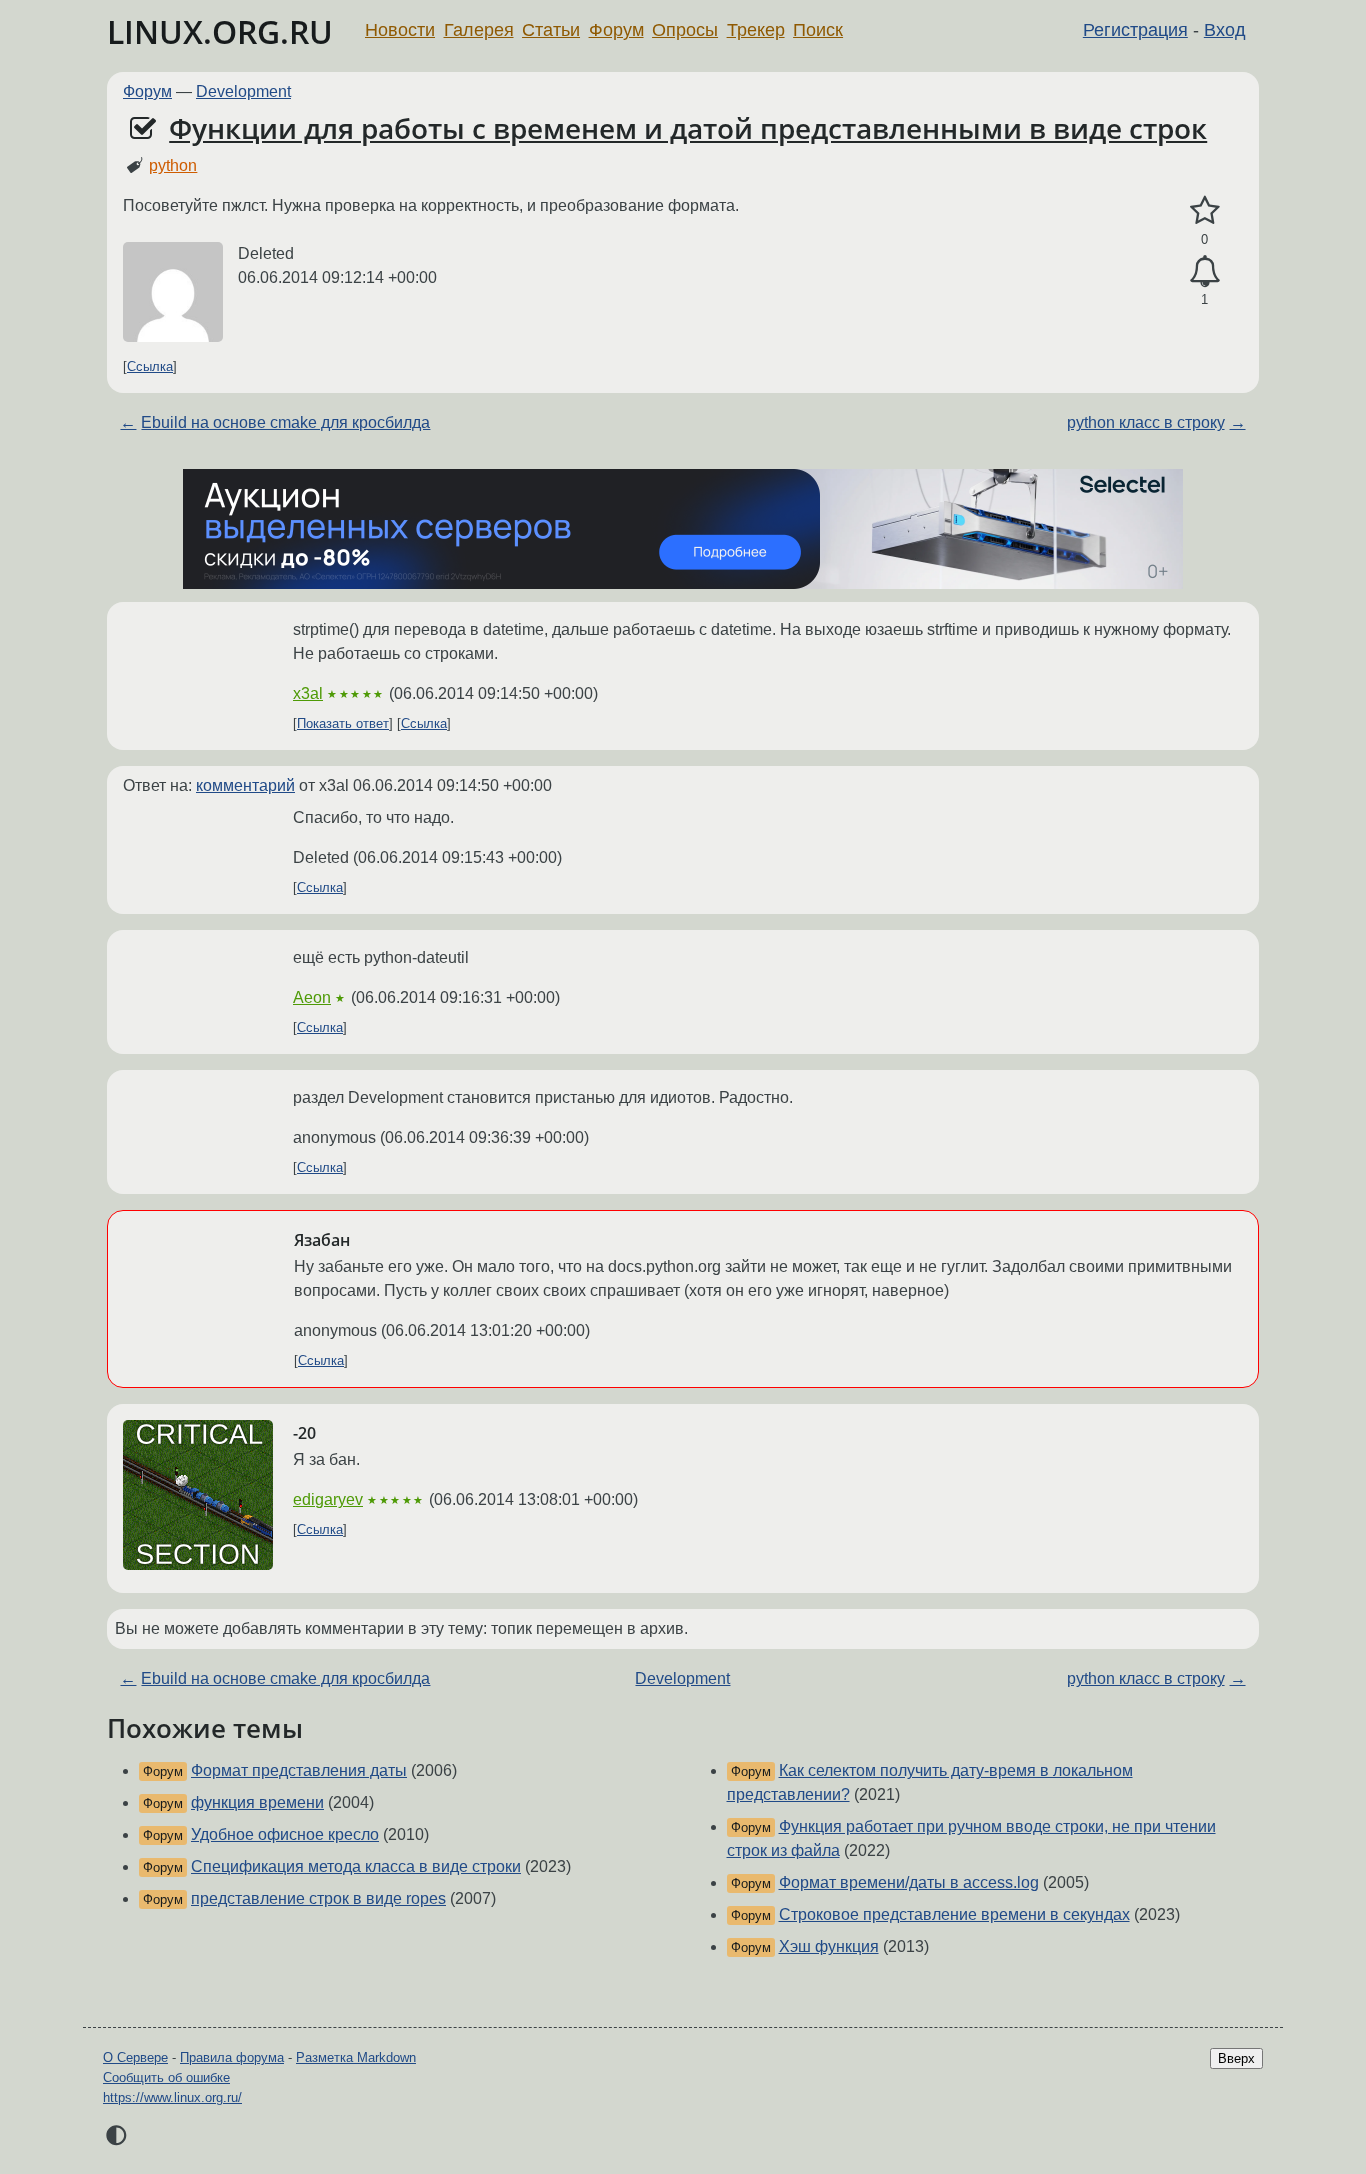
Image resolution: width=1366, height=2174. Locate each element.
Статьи (551, 30)
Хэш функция (829, 1946)
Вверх (1236, 2058)
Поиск (818, 30)
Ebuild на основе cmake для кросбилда (285, 422)
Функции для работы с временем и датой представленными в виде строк (688, 128)
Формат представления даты (299, 1770)
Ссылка (150, 366)
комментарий (245, 785)
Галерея (479, 30)
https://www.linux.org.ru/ (172, 2097)
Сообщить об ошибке (166, 2077)
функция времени (257, 1802)
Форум (616, 30)
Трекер (756, 30)
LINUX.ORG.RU (220, 31)
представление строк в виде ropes (318, 1898)
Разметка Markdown (356, 2057)
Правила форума (232, 2057)
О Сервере (135, 2057)
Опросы (685, 30)
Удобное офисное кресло (285, 1834)
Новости (400, 30)
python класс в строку (1146, 422)
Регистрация (1135, 30)
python (173, 165)
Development (243, 91)
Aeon (312, 997)
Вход (1225, 30)
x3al (308, 693)
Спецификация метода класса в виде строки (356, 1866)
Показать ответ (343, 723)
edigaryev (328, 1499)
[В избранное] (1204, 211)
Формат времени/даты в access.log (909, 1882)
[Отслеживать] (1204, 272)
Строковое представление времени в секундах (954, 1914)
